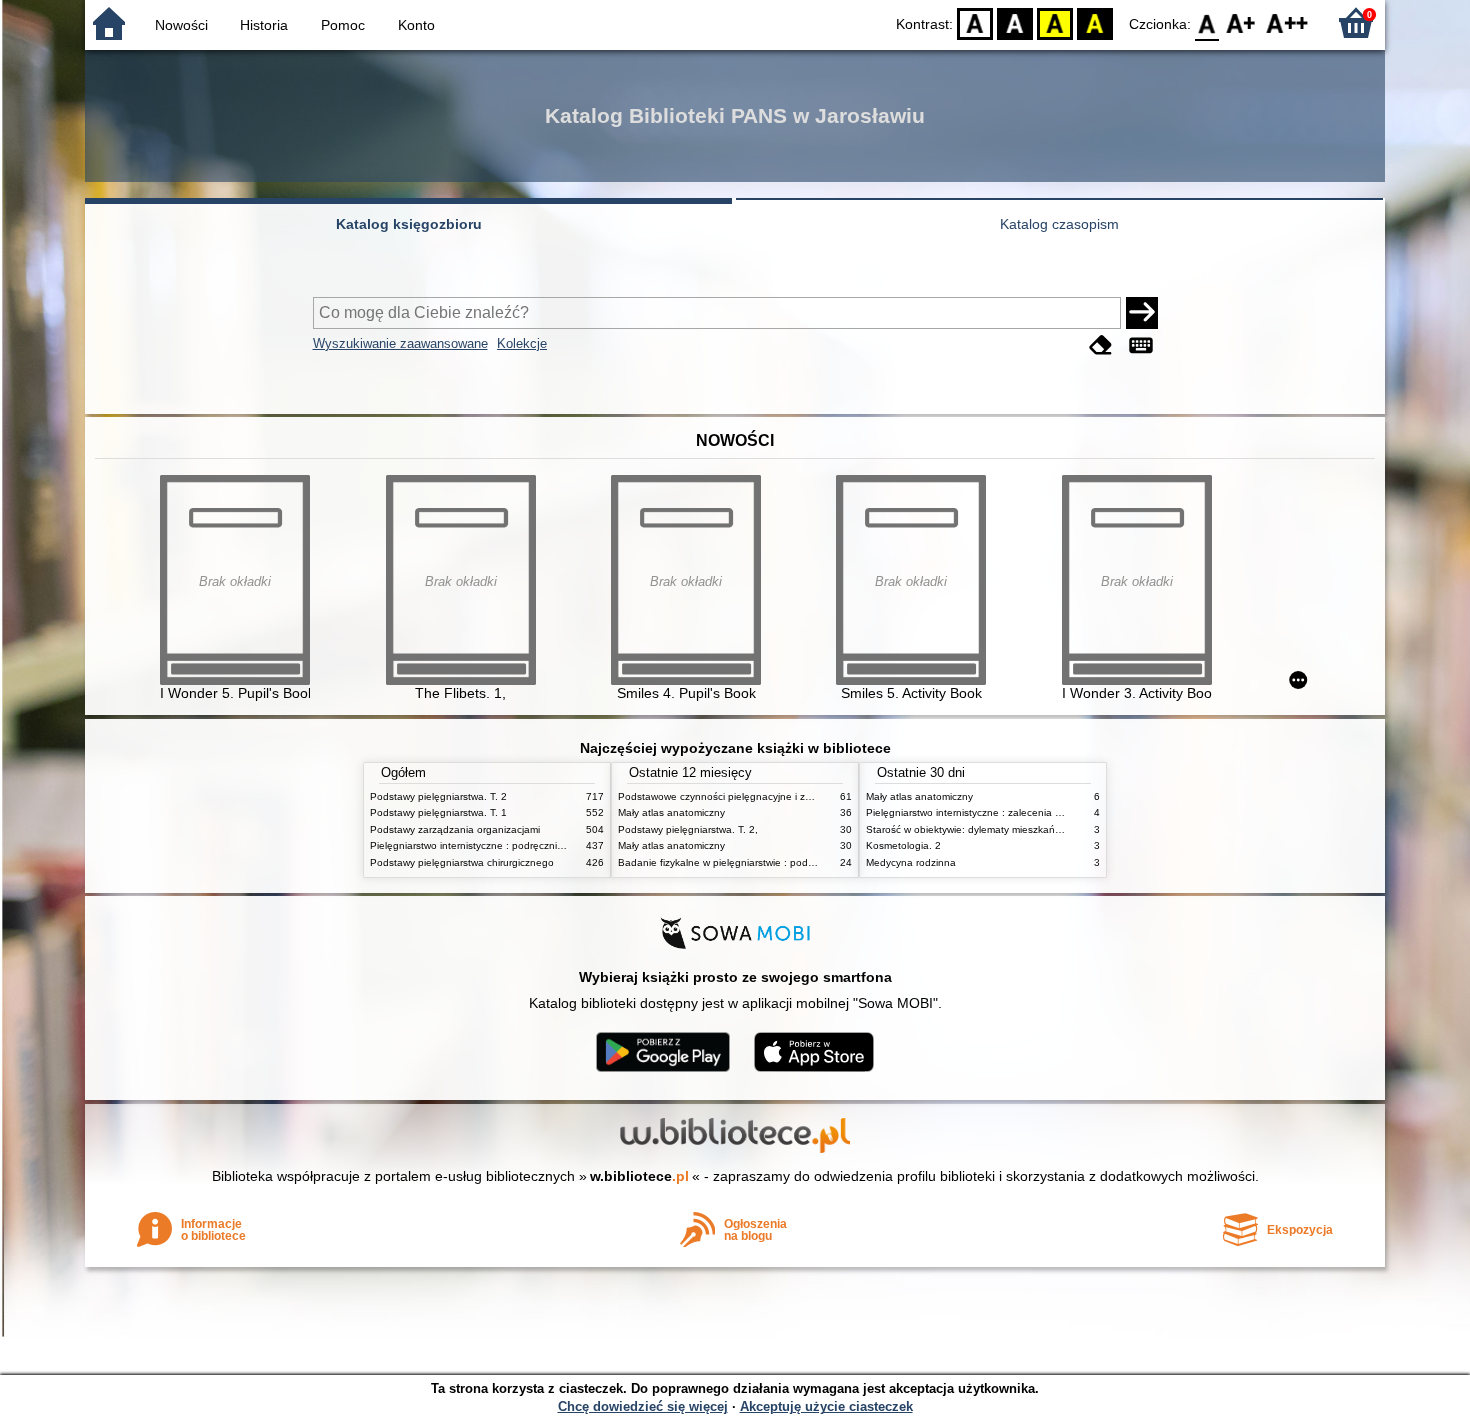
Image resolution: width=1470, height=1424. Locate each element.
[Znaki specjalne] (1141, 345)
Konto (416, 25)
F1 (1241, 22)
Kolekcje (522, 343)
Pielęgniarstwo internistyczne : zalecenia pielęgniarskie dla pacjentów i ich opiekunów (1062, 812)
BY (1095, 22)
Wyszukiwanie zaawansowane (400, 343)
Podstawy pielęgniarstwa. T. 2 (438, 796)
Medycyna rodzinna (911, 862)
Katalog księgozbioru (409, 224)
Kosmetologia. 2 (903, 845)
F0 (1207, 22)
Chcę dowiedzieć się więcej (643, 1406)
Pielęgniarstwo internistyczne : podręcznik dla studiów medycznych (523, 845)
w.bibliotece (639, 1176)
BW (1015, 22)
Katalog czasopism (1059, 224)
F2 (1287, 22)
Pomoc (343, 25)
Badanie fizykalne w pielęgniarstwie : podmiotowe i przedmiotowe (768, 862)
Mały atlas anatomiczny (671, 812)
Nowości (181, 25)
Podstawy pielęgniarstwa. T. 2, (688, 829)
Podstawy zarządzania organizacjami (455, 829)
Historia (264, 25)
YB (1055, 22)
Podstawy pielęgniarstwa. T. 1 (438, 812)
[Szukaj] (1142, 313)
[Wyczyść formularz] (1101, 345)
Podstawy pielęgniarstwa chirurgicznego (462, 862)
